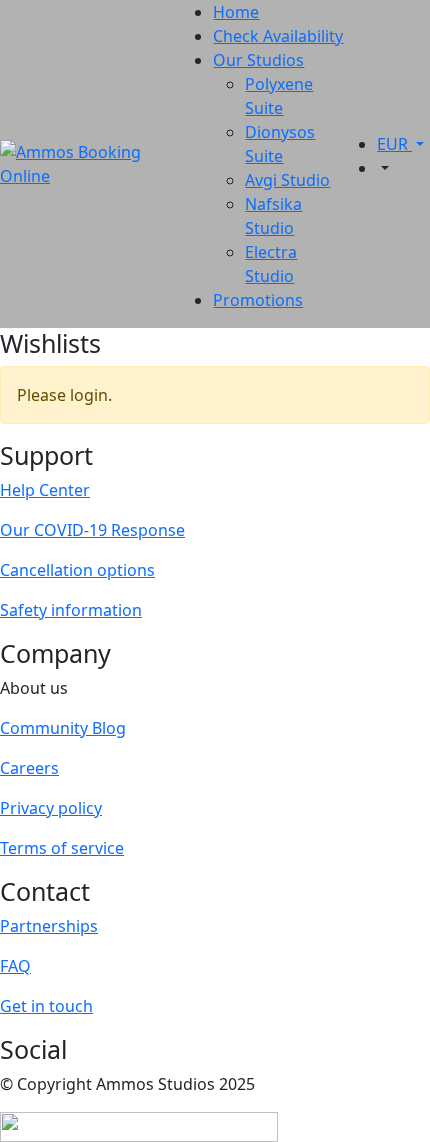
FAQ (15, 966)
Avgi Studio (287, 180)
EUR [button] (394, 144)
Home (236, 12)
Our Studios (258, 60)
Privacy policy (51, 808)
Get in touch (46, 1006)
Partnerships (49, 926)
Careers (29, 768)
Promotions (258, 300)
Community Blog (63, 728)
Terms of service (62, 848)
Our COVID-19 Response (92, 530)
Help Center (45, 490)
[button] (383, 168)
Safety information (71, 610)
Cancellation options (77, 570)
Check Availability (278, 36)
